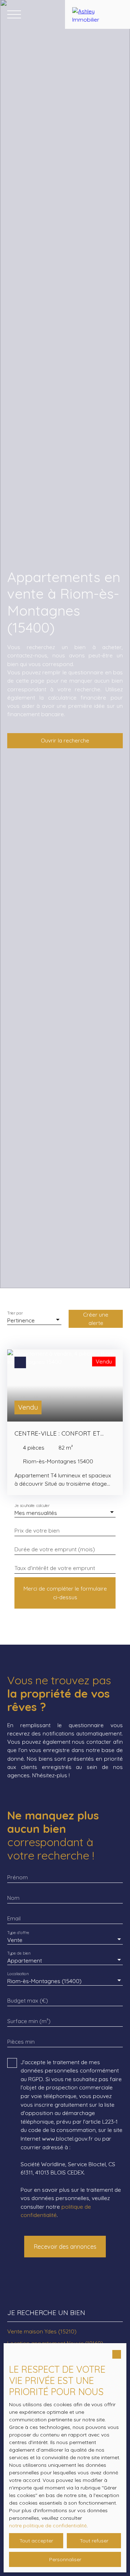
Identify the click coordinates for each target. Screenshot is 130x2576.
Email (14, 1918)
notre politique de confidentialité (48, 2526)
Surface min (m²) (29, 2021)
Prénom (18, 1877)
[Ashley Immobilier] (97, 14)
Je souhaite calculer (32, 1506)
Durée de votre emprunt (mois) (55, 1549)
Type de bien (19, 1953)
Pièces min (21, 2042)
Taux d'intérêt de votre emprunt (55, 1568)
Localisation (18, 1974)
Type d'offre (18, 1933)
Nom (13, 1898)
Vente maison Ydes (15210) (42, 2331)
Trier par (15, 1313)
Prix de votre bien (37, 1531)
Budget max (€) (28, 2001)
